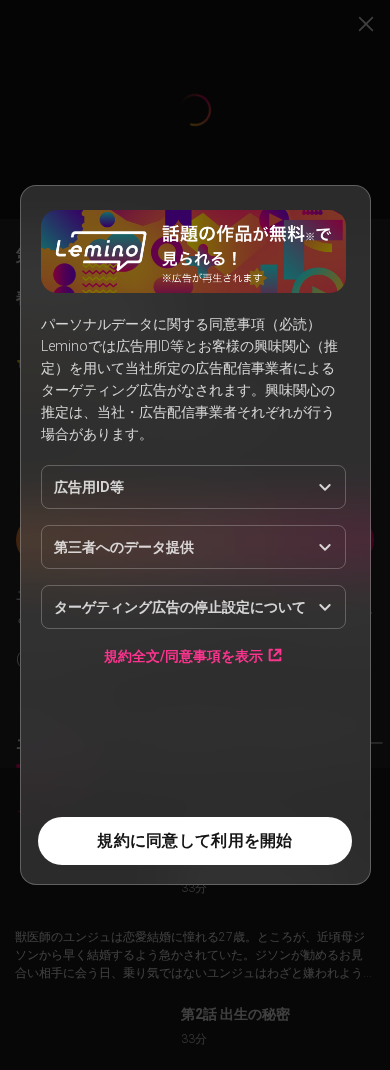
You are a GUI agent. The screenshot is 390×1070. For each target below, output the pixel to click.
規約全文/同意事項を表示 (183, 655)
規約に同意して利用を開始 (194, 840)
